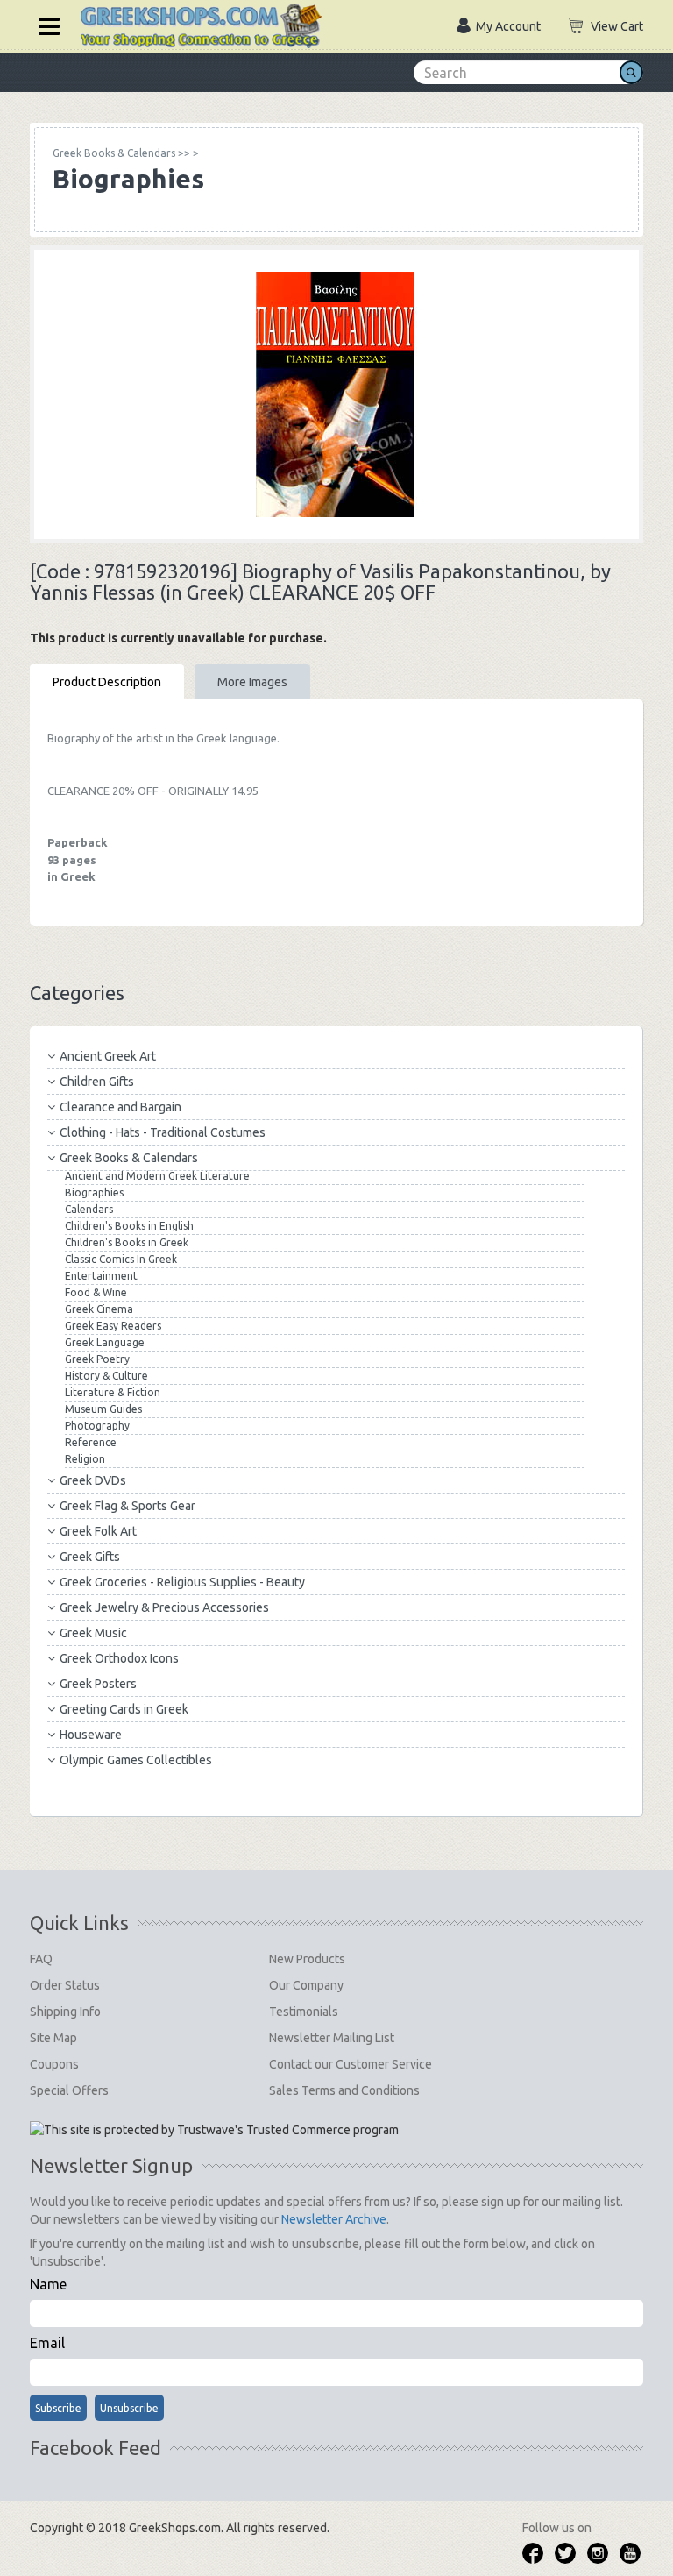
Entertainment (101, 1276)
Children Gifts (97, 1082)
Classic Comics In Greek (121, 1259)
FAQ (41, 1959)
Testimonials (304, 2012)
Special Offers (69, 2090)
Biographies (94, 1192)
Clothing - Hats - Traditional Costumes (163, 1132)
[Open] (43, 25)
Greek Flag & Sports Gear (128, 1506)
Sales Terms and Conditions (344, 2090)
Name (48, 2284)
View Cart (617, 26)
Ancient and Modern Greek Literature (157, 1176)
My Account (508, 26)
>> (121, 153)
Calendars (89, 1209)
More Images (252, 682)
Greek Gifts (90, 1557)
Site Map (53, 2038)
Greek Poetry (97, 1359)
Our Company (306, 1985)
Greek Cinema (99, 1309)
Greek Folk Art (98, 1531)
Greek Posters (98, 1684)
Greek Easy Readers (113, 1326)
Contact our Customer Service (351, 2064)
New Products (307, 1959)
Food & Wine (96, 1292)
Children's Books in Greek (127, 1242)
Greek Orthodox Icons (119, 1658)
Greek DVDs (93, 1480)
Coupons (54, 2064)
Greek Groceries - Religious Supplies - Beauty (182, 1582)
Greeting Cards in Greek (124, 1709)
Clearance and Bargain (120, 1107)
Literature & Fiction (113, 1392)
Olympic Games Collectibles (136, 1760)
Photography (97, 1426)
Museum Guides (103, 1409)
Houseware (91, 1735)
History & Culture (106, 1376)
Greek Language (105, 1342)
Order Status (65, 1985)
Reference (91, 1442)
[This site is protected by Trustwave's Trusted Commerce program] (214, 2130)
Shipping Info (65, 2012)
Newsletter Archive (334, 2219)
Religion (85, 1459)
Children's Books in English (129, 1226)
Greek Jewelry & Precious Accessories (164, 1607)
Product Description (107, 682)
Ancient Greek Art (108, 1056)
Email (47, 2343)
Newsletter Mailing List (332, 2038)
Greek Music (93, 1633)
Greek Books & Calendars (129, 1158)
